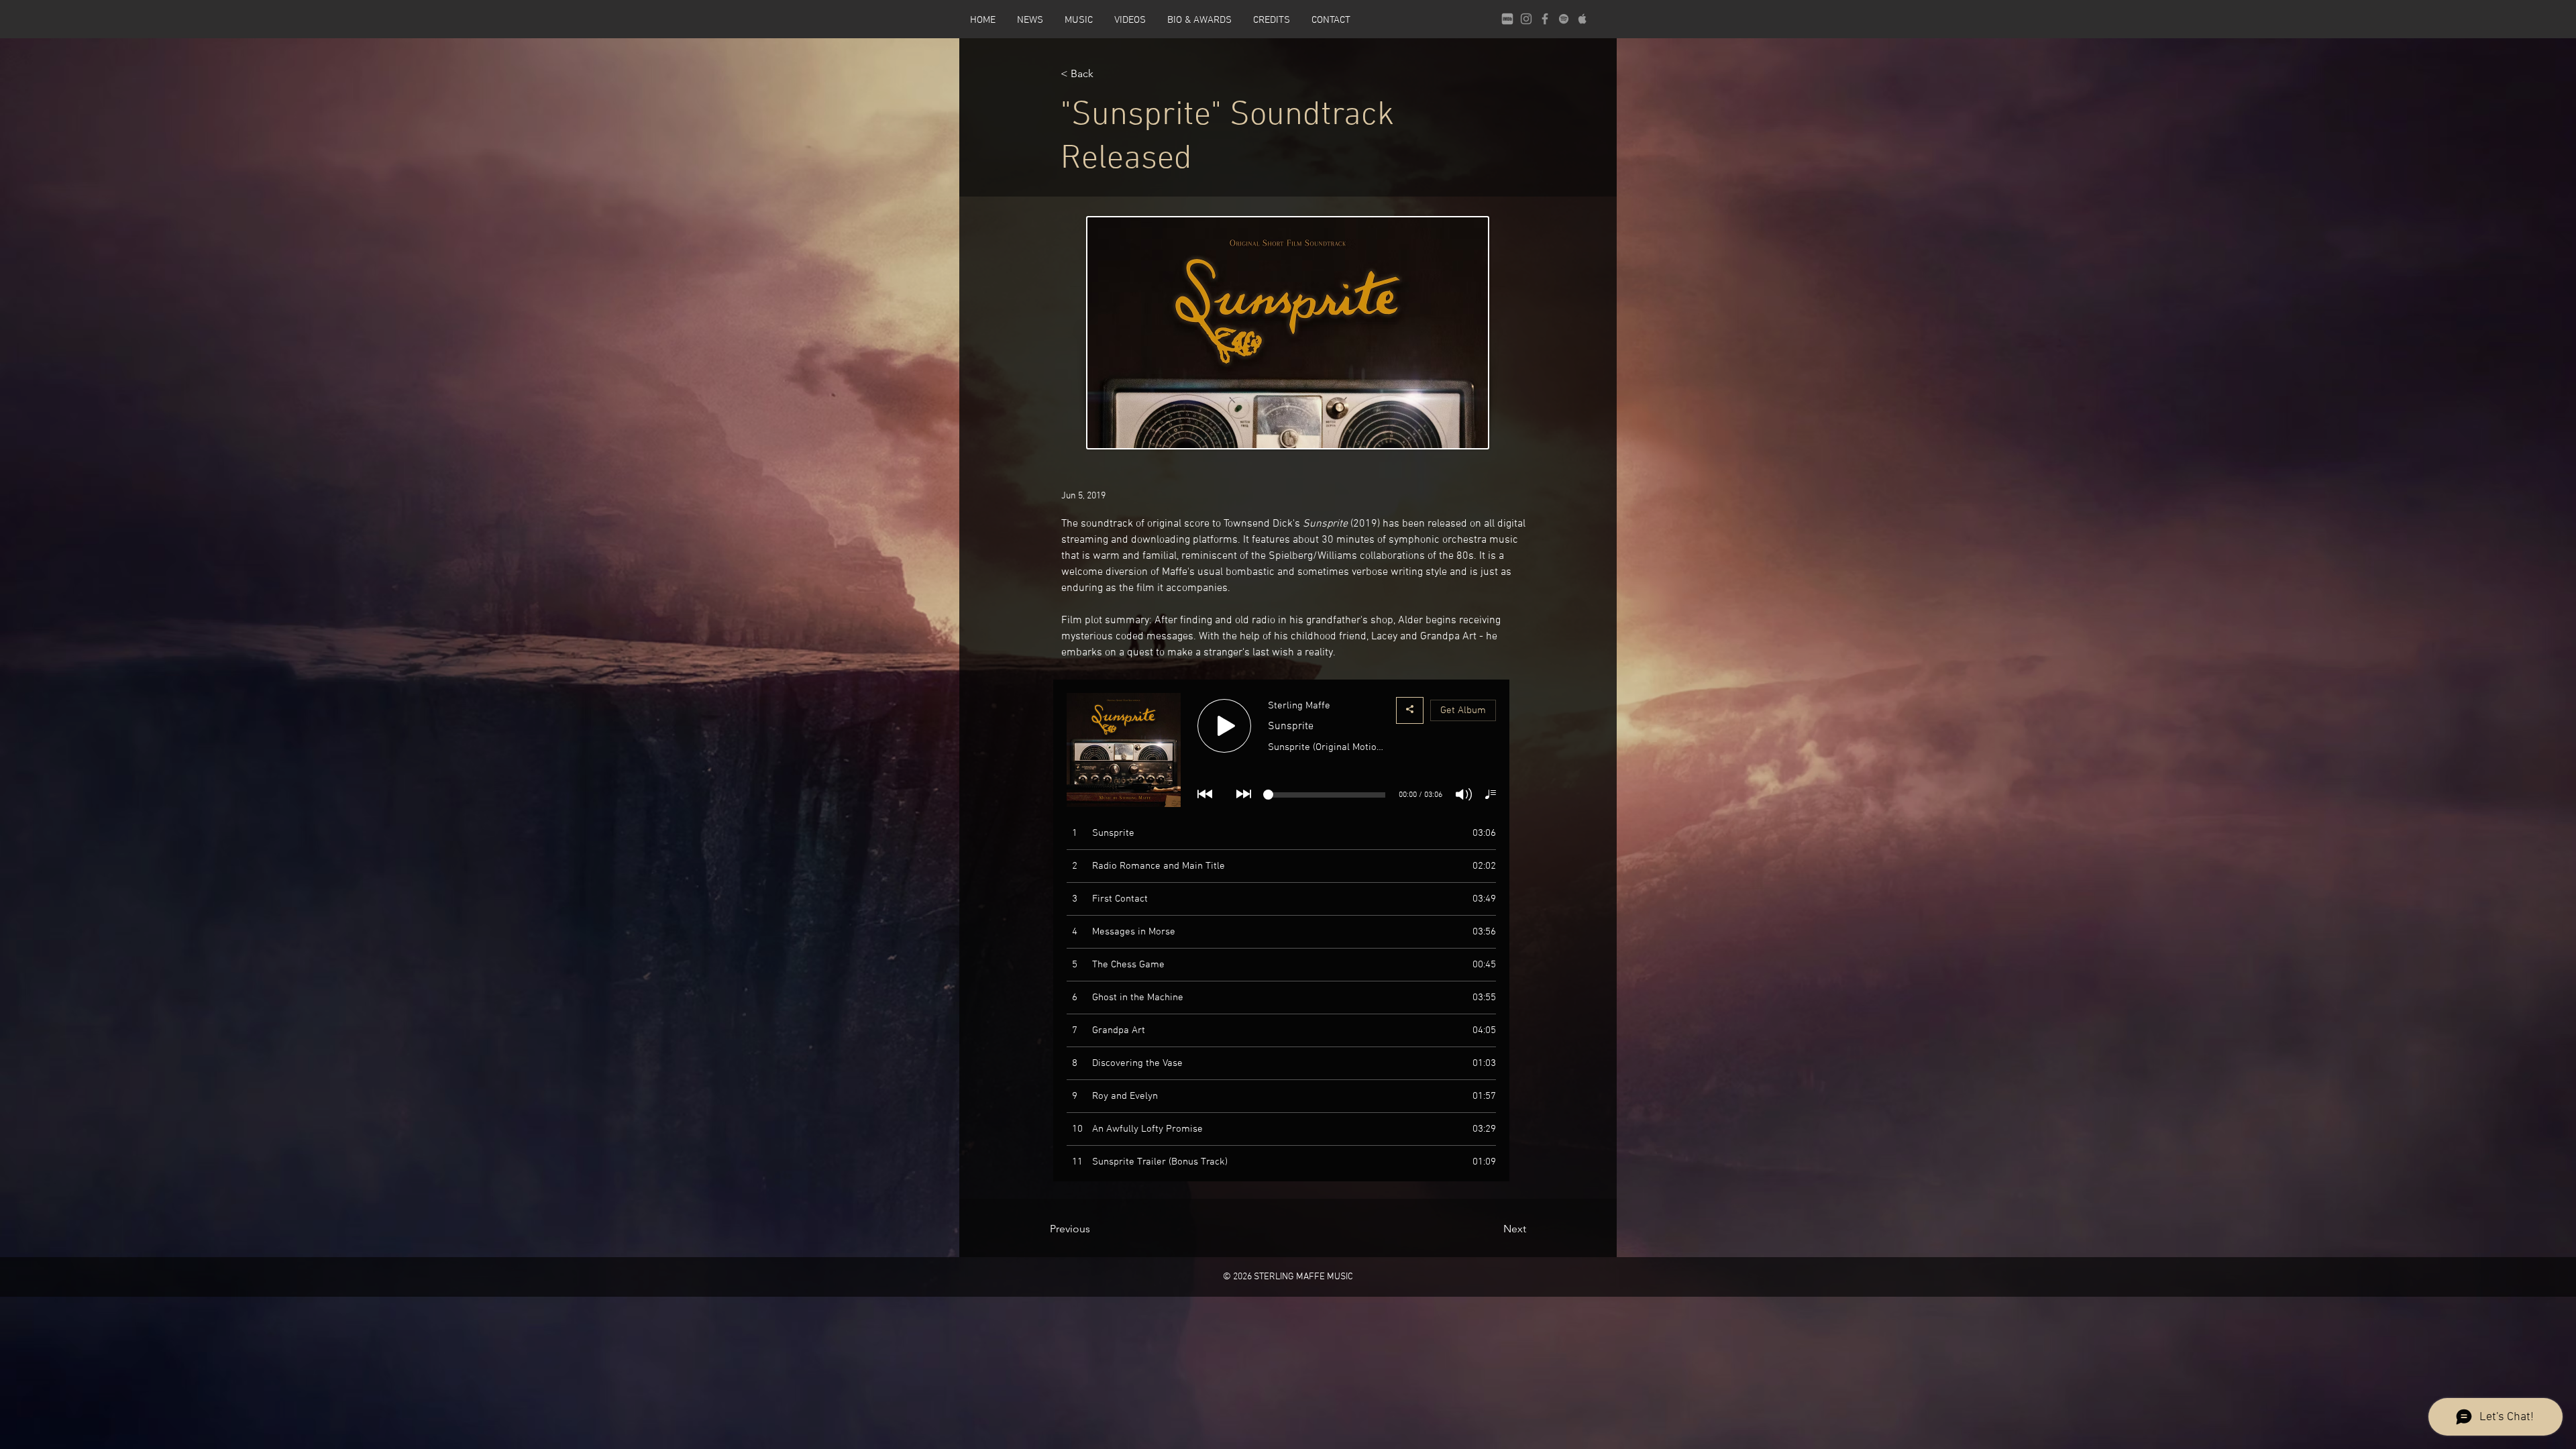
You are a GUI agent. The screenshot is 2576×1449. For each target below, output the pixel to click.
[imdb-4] (1507, 19)
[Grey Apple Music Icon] (1582, 19)
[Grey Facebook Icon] (1545, 19)
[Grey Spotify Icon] (1564, 19)
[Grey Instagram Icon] (1526, 19)
